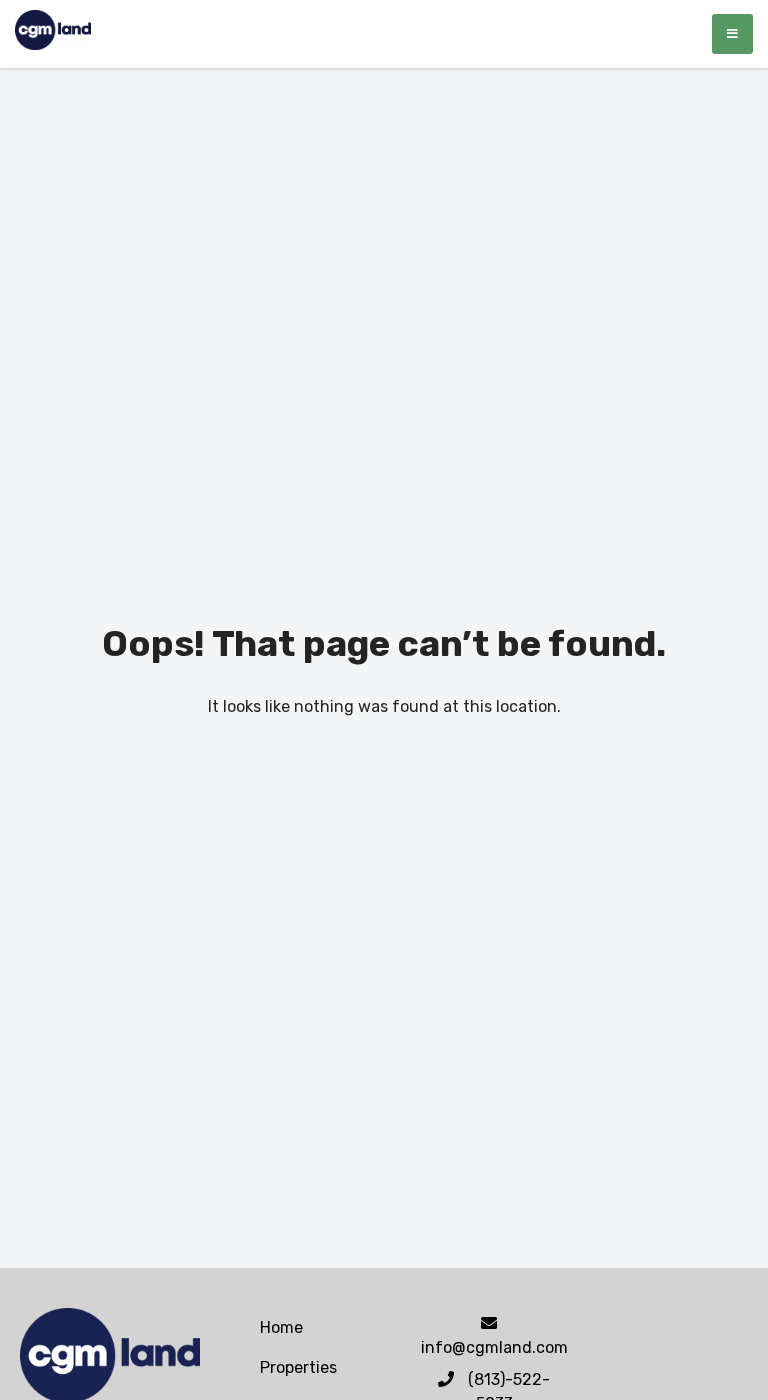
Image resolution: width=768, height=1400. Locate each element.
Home (281, 1327)
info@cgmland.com (494, 1347)
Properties (298, 1367)
